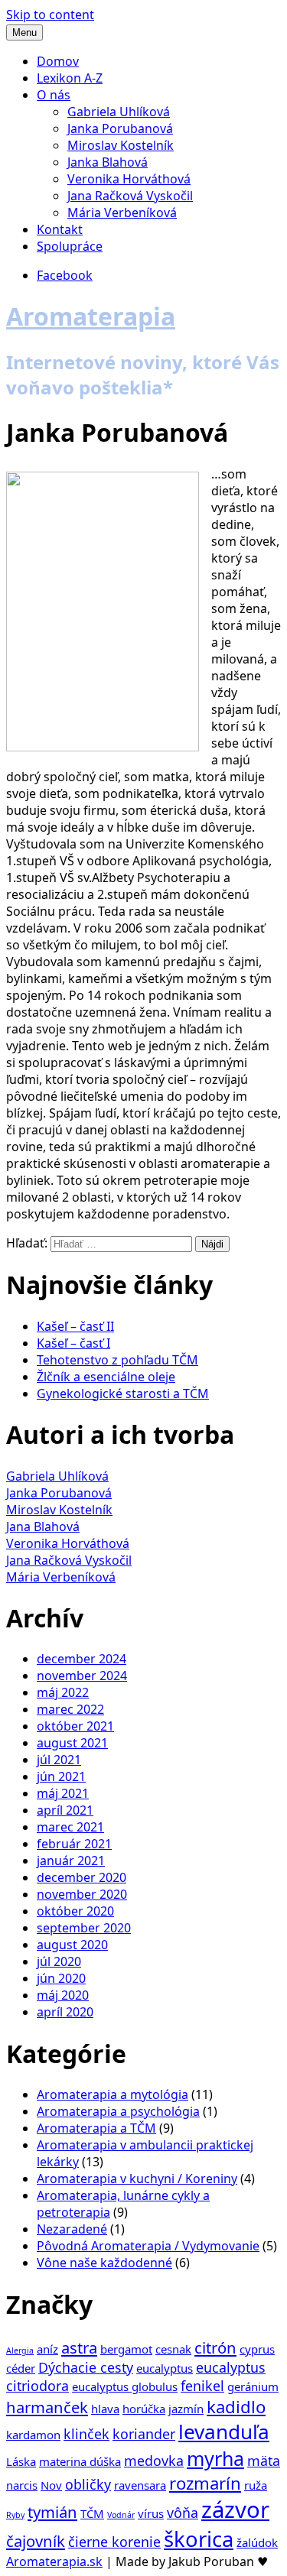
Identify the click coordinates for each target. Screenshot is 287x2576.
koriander (144, 2434)
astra (79, 2347)
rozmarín (205, 2483)
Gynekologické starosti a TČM (123, 1393)
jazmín (186, 2409)
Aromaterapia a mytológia (113, 2094)
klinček (86, 2434)
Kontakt (60, 229)
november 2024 (82, 1676)
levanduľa (224, 2432)
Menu (24, 32)
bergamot (126, 2349)
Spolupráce (70, 246)
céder (21, 2368)
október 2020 (75, 1911)
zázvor (235, 2509)
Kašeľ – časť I (73, 1343)
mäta (264, 2461)
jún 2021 (61, 1776)
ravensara (140, 2485)
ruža (256, 2485)
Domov (58, 61)
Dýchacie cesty (86, 2367)
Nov (51, 2485)
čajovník (36, 2541)
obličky (88, 2484)
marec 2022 (70, 1709)
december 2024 (82, 1659)
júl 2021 (59, 1760)
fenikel (202, 2386)
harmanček (47, 2407)
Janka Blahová (108, 162)
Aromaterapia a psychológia (118, 2111)
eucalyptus (165, 2368)
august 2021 (72, 1743)
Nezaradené (72, 2229)
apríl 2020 (65, 2012)
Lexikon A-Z (70, 78)
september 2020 (84, 1928)
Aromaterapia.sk (54, 2561)
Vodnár (121, 2515)
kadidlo (236, 2406)
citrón (215, 2347)
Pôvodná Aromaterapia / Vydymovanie (148, 2246)
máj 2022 (63, 1692)
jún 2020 (61, 1978)
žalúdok (257, 2542)
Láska (21, 2461)
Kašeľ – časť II (75, 1326)
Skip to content (50, 15)
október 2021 (75, 1726)
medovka (154, 2461)
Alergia (20, 2351)
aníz (47, 2349)
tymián (52, 2512)
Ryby (15, 2515)
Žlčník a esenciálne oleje (106, 1377)
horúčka (144, 2409)
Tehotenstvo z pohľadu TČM (117, 1360)
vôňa (183, 2513)
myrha (215, 2458)
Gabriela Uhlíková (119, 112)
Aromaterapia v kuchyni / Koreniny (137, 2179)
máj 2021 (63, 1793)
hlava (105, 2409)
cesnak (173, 2349)
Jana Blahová (43, 1526)
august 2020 (72, 1945)
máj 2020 (63, 1995)
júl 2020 (59, 1961)
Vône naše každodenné (104, 2263)
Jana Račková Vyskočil (130, 196)
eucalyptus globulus (125, 2386)
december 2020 (82, 1877)
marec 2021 (70, 1827)
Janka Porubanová (120, 128)
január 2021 (71, 1861)
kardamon (33, 2435)
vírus (151, 2513)
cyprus (257, 2349)
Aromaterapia (91, 316)
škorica (199, 2539)
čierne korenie (114, 2542)
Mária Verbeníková (122, 213)
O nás (54, 95)
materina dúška (80, 2461)
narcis (22, 2485)
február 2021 (74, 1844)
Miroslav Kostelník (121, 145)
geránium (253, 2386)
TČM (92, 2513)
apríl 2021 (65, 1810)
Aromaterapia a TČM (96, 2128)
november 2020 (82, 1894)
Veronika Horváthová (129, 179)
